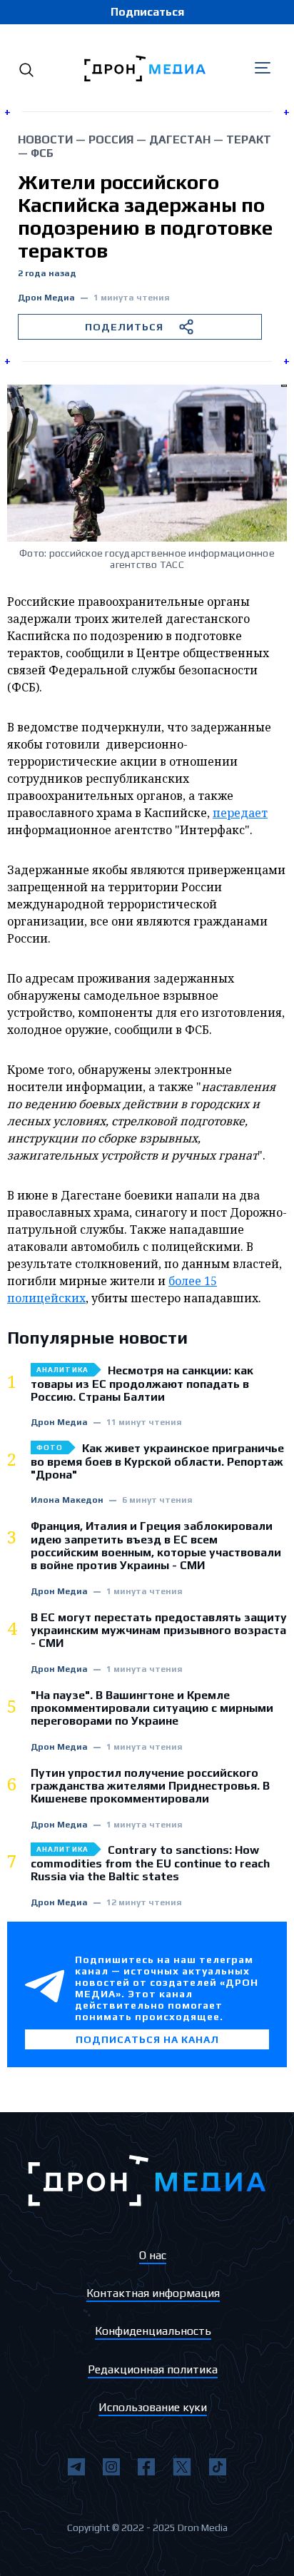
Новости (45, 140)
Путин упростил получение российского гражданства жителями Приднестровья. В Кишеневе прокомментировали (150, 1786)
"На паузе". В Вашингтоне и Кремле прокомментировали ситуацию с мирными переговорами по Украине (152, 1709)
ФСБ (42, 153)
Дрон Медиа (46, 298)
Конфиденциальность (153, 2331)
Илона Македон (67, 1500)
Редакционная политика (153, 2369)
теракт (249, 140)
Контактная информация (153, 2293)
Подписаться (147, 12)
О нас (153, 2255)
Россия (111, 140)
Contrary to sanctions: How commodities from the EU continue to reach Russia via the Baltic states (150, 1863)
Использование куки (153, 2407)
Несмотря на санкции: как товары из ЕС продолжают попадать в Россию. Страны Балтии (142, 1384)
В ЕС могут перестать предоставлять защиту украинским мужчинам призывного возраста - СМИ (159, 1631)
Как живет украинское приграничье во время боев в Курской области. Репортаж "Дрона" (157, 1462)
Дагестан (180, 140)
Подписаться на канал (147, 2039)
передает (240, 813)
